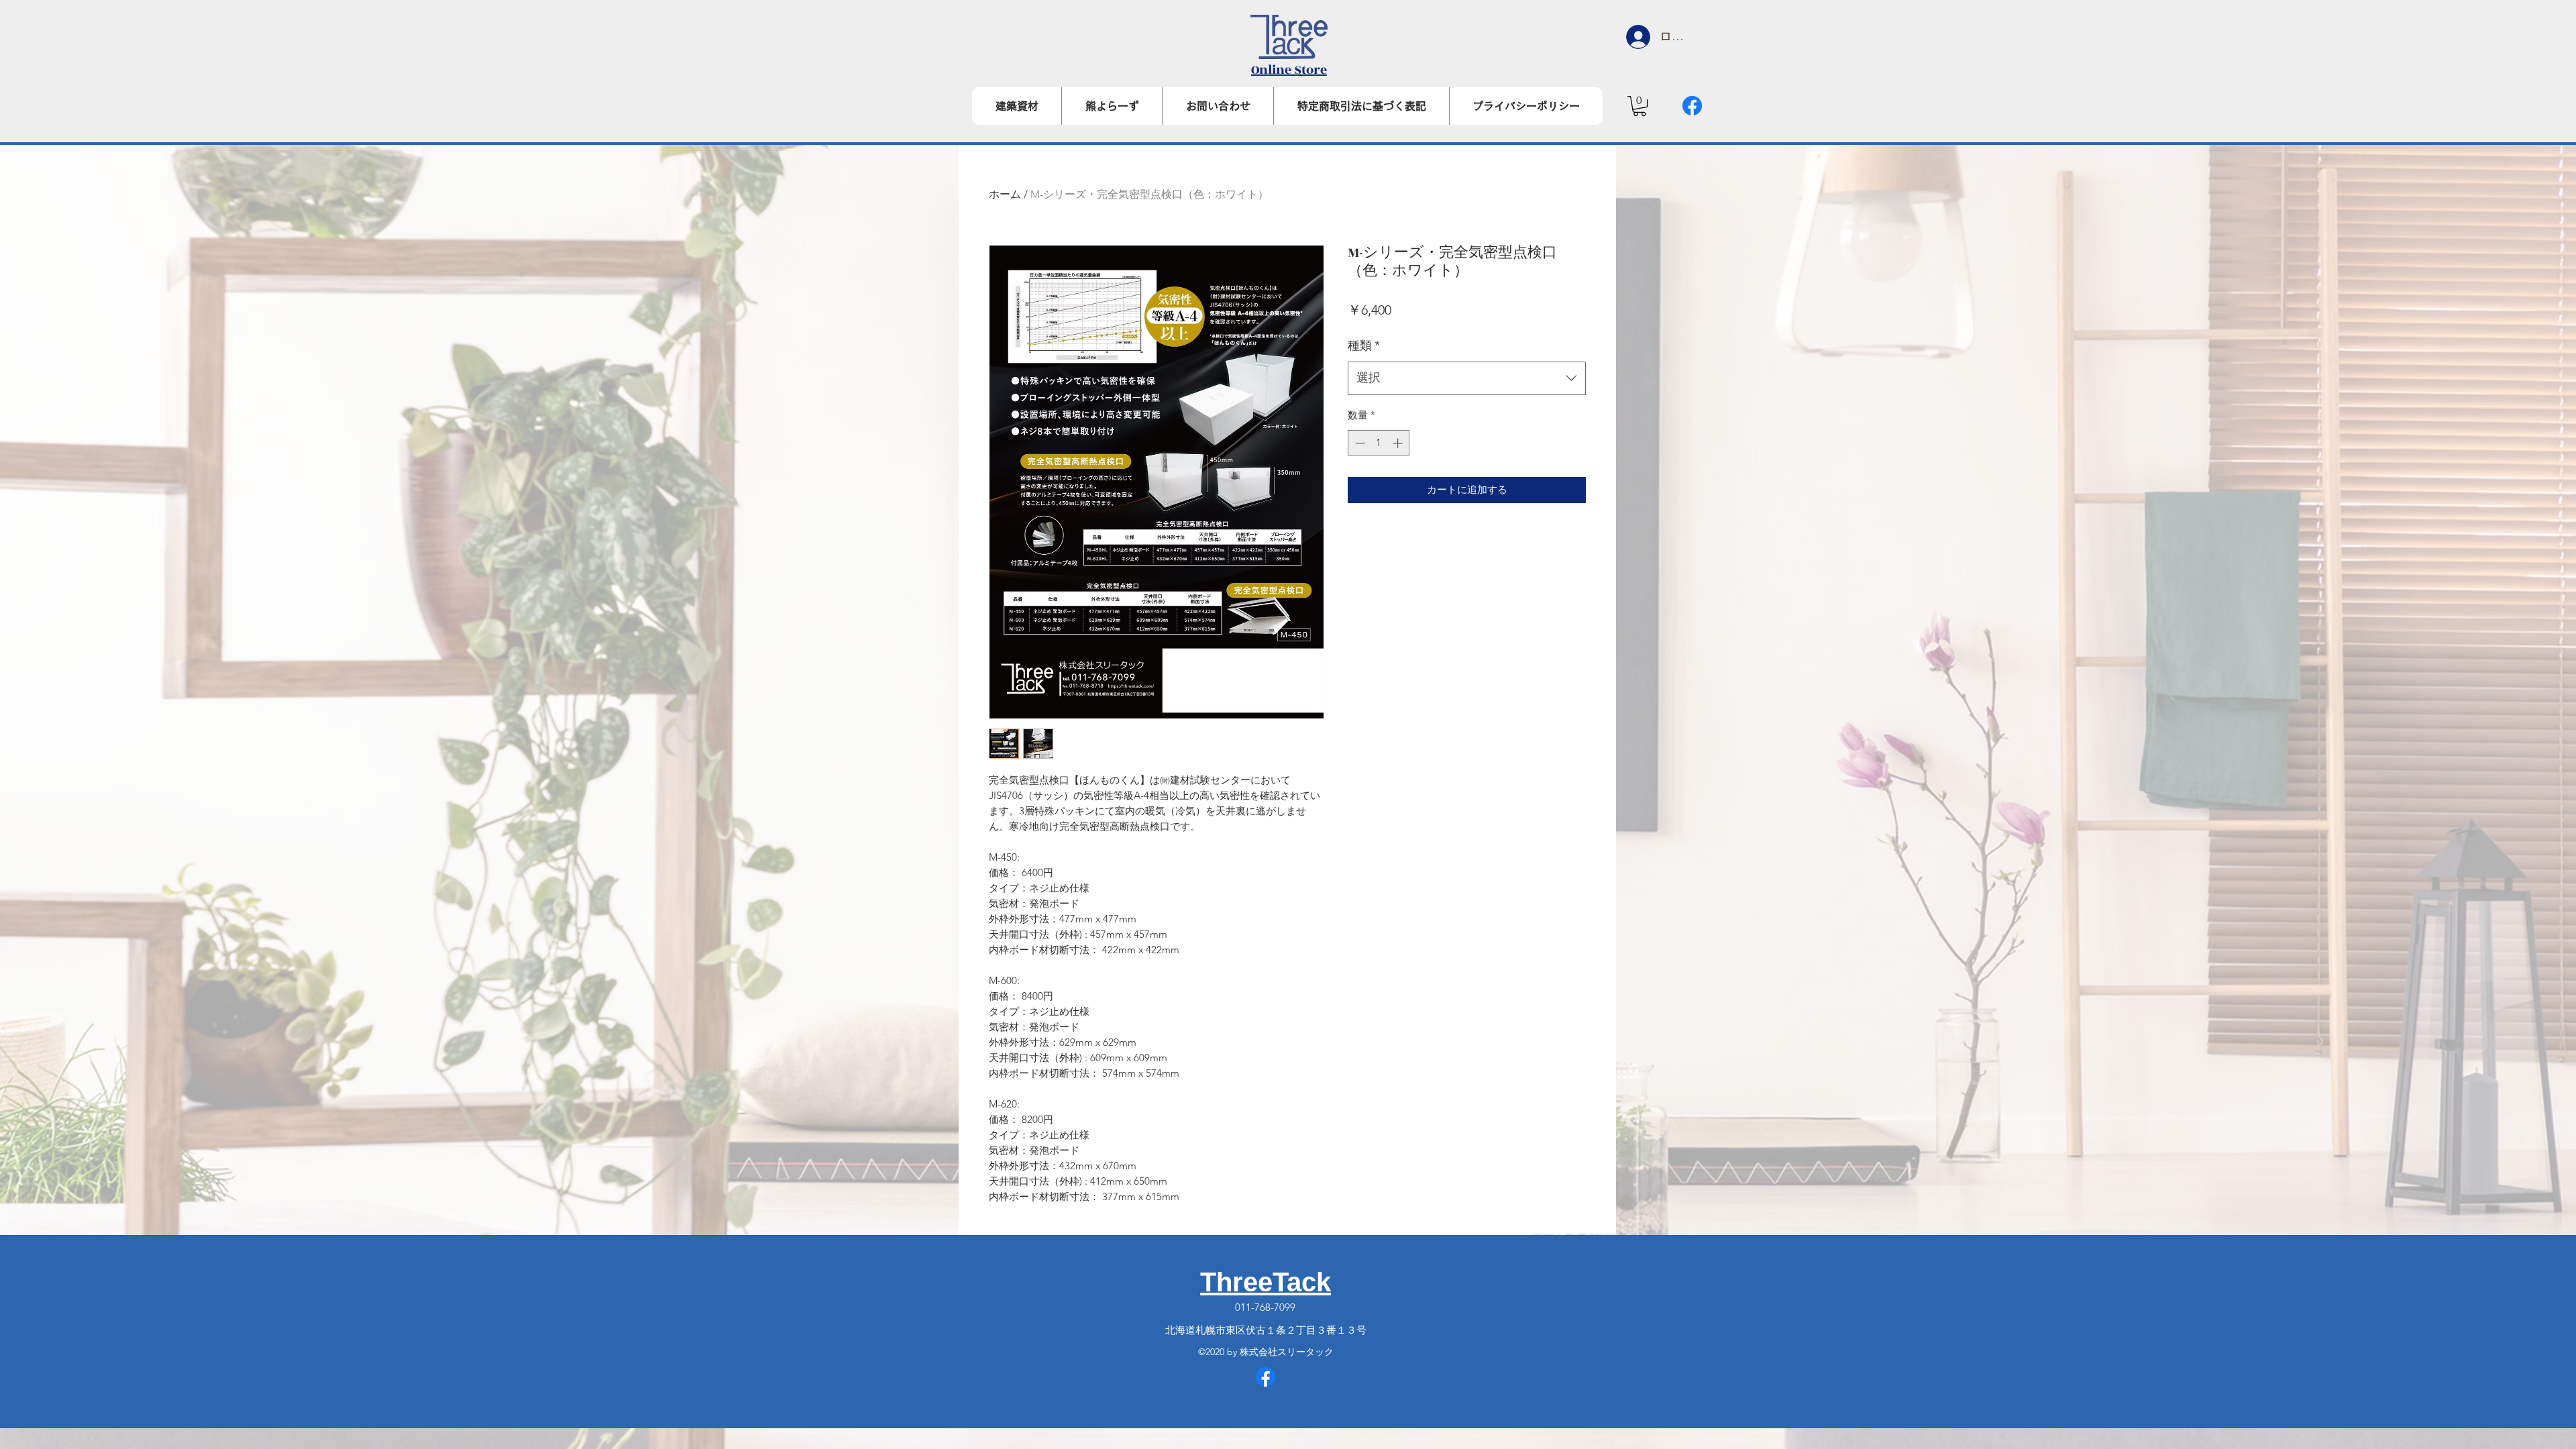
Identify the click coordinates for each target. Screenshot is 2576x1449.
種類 (1364, 345)
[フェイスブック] (1692, 106)
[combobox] (1467, 378)
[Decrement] (1359, 443)
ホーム (1005, 194)
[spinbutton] (1379, 443)
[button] (1640, 106)
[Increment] (1399, 443)
